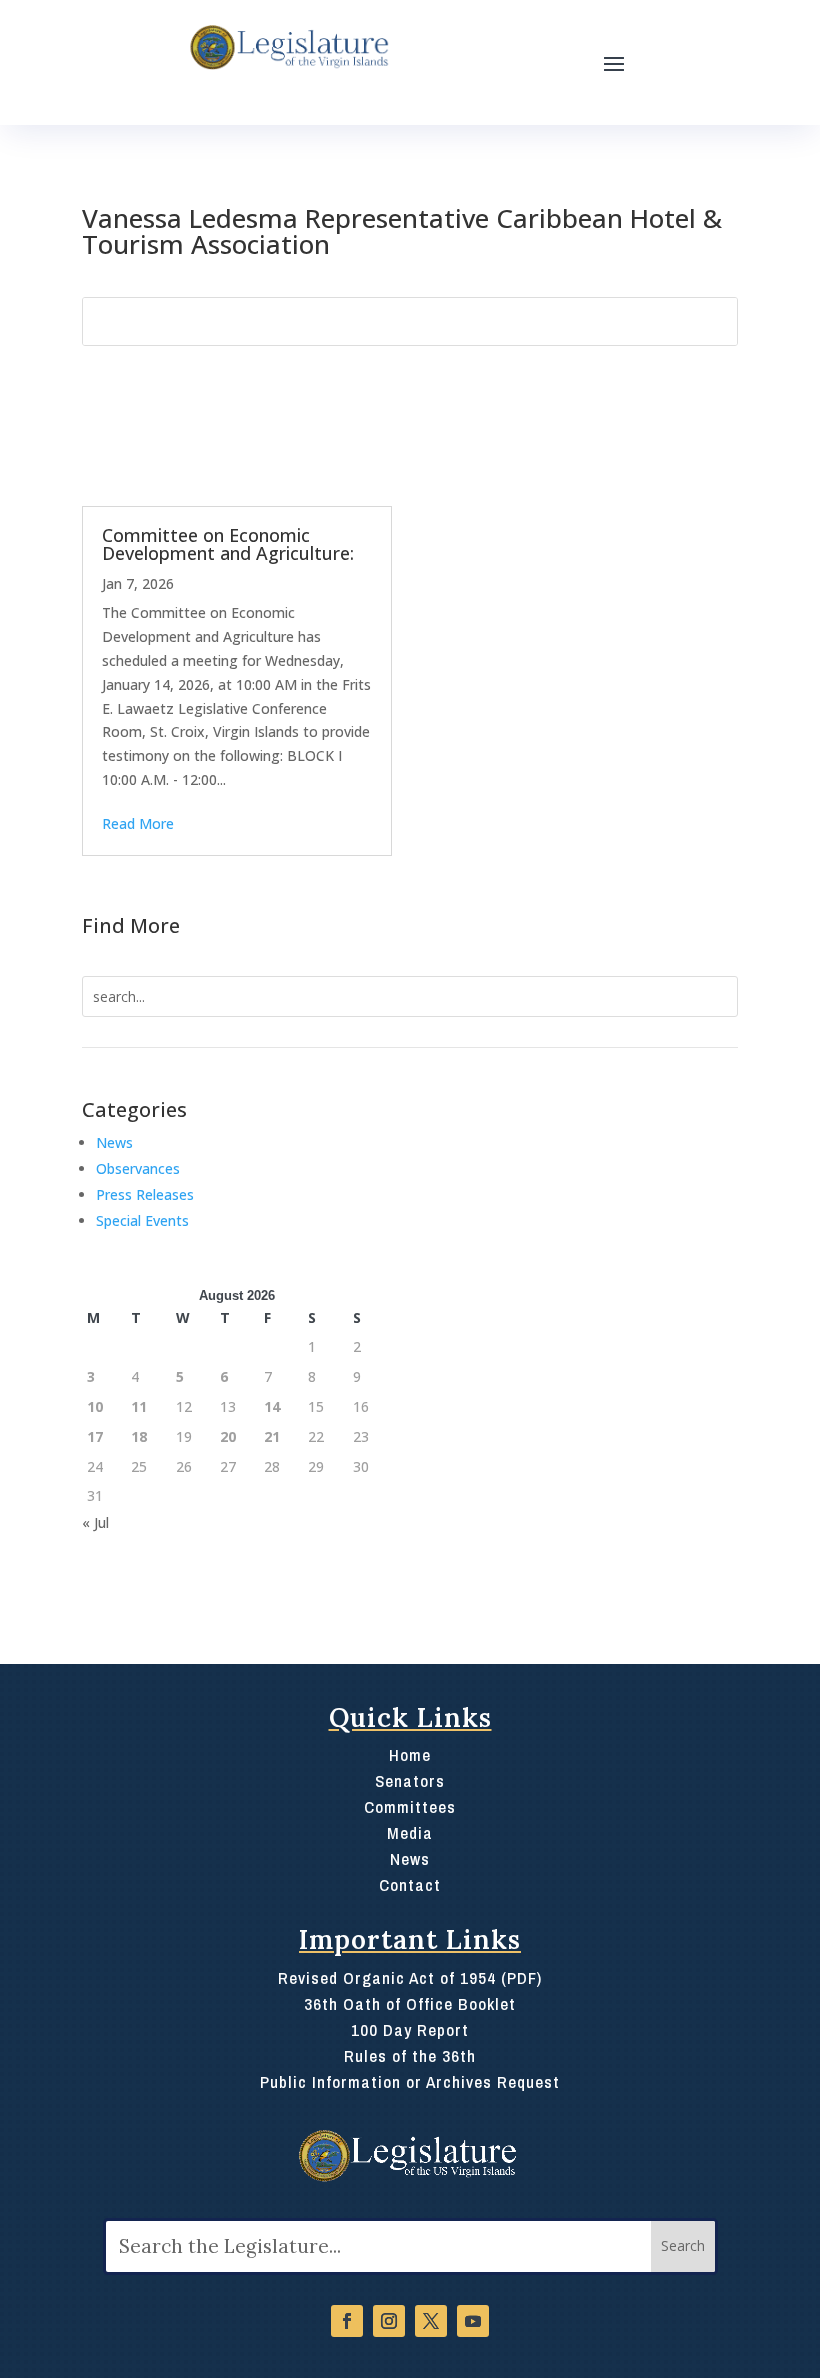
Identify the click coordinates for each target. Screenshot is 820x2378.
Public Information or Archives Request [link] (410, 2081)
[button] (614, 63)
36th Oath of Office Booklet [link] (410, 2003)
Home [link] (410, 1754)
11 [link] (139, 1406)
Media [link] (410, 1832)
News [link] (114, 1142)
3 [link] (91, 1376)
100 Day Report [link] (410, 2029)
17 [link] (95, 1436)
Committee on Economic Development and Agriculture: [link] (228, 544)
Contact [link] (410, 1884)
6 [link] (224, 1376)
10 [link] (95, 1406)
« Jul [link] (95, 1522)
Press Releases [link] (145, 1194)
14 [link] (272, 1406)
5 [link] (180, 1376)
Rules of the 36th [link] (410, 2055)
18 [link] (139, 1436)
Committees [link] (410, 1806)
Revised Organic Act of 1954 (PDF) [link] (410, 1977)
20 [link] (228, 1436)
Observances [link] (138, 1168)
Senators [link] (410, 1780)
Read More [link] (138, 823)
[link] (287, 48)
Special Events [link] (142, 1220)
